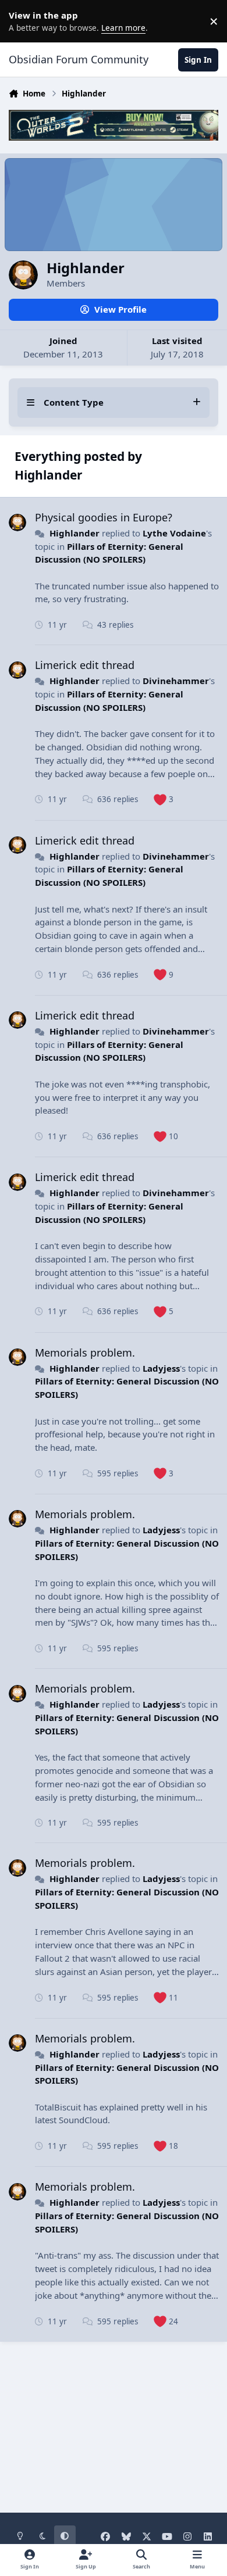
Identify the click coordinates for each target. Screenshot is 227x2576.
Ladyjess (161, 1368)
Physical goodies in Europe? (104, 517)
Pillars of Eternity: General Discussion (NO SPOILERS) (109, 1051)
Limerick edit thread (85, 665)
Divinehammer (176, 681)
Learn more (23, 21)
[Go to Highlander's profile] (17, 523)
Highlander (75, 533)
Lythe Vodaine (174, 533)
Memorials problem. (85, 1353)
